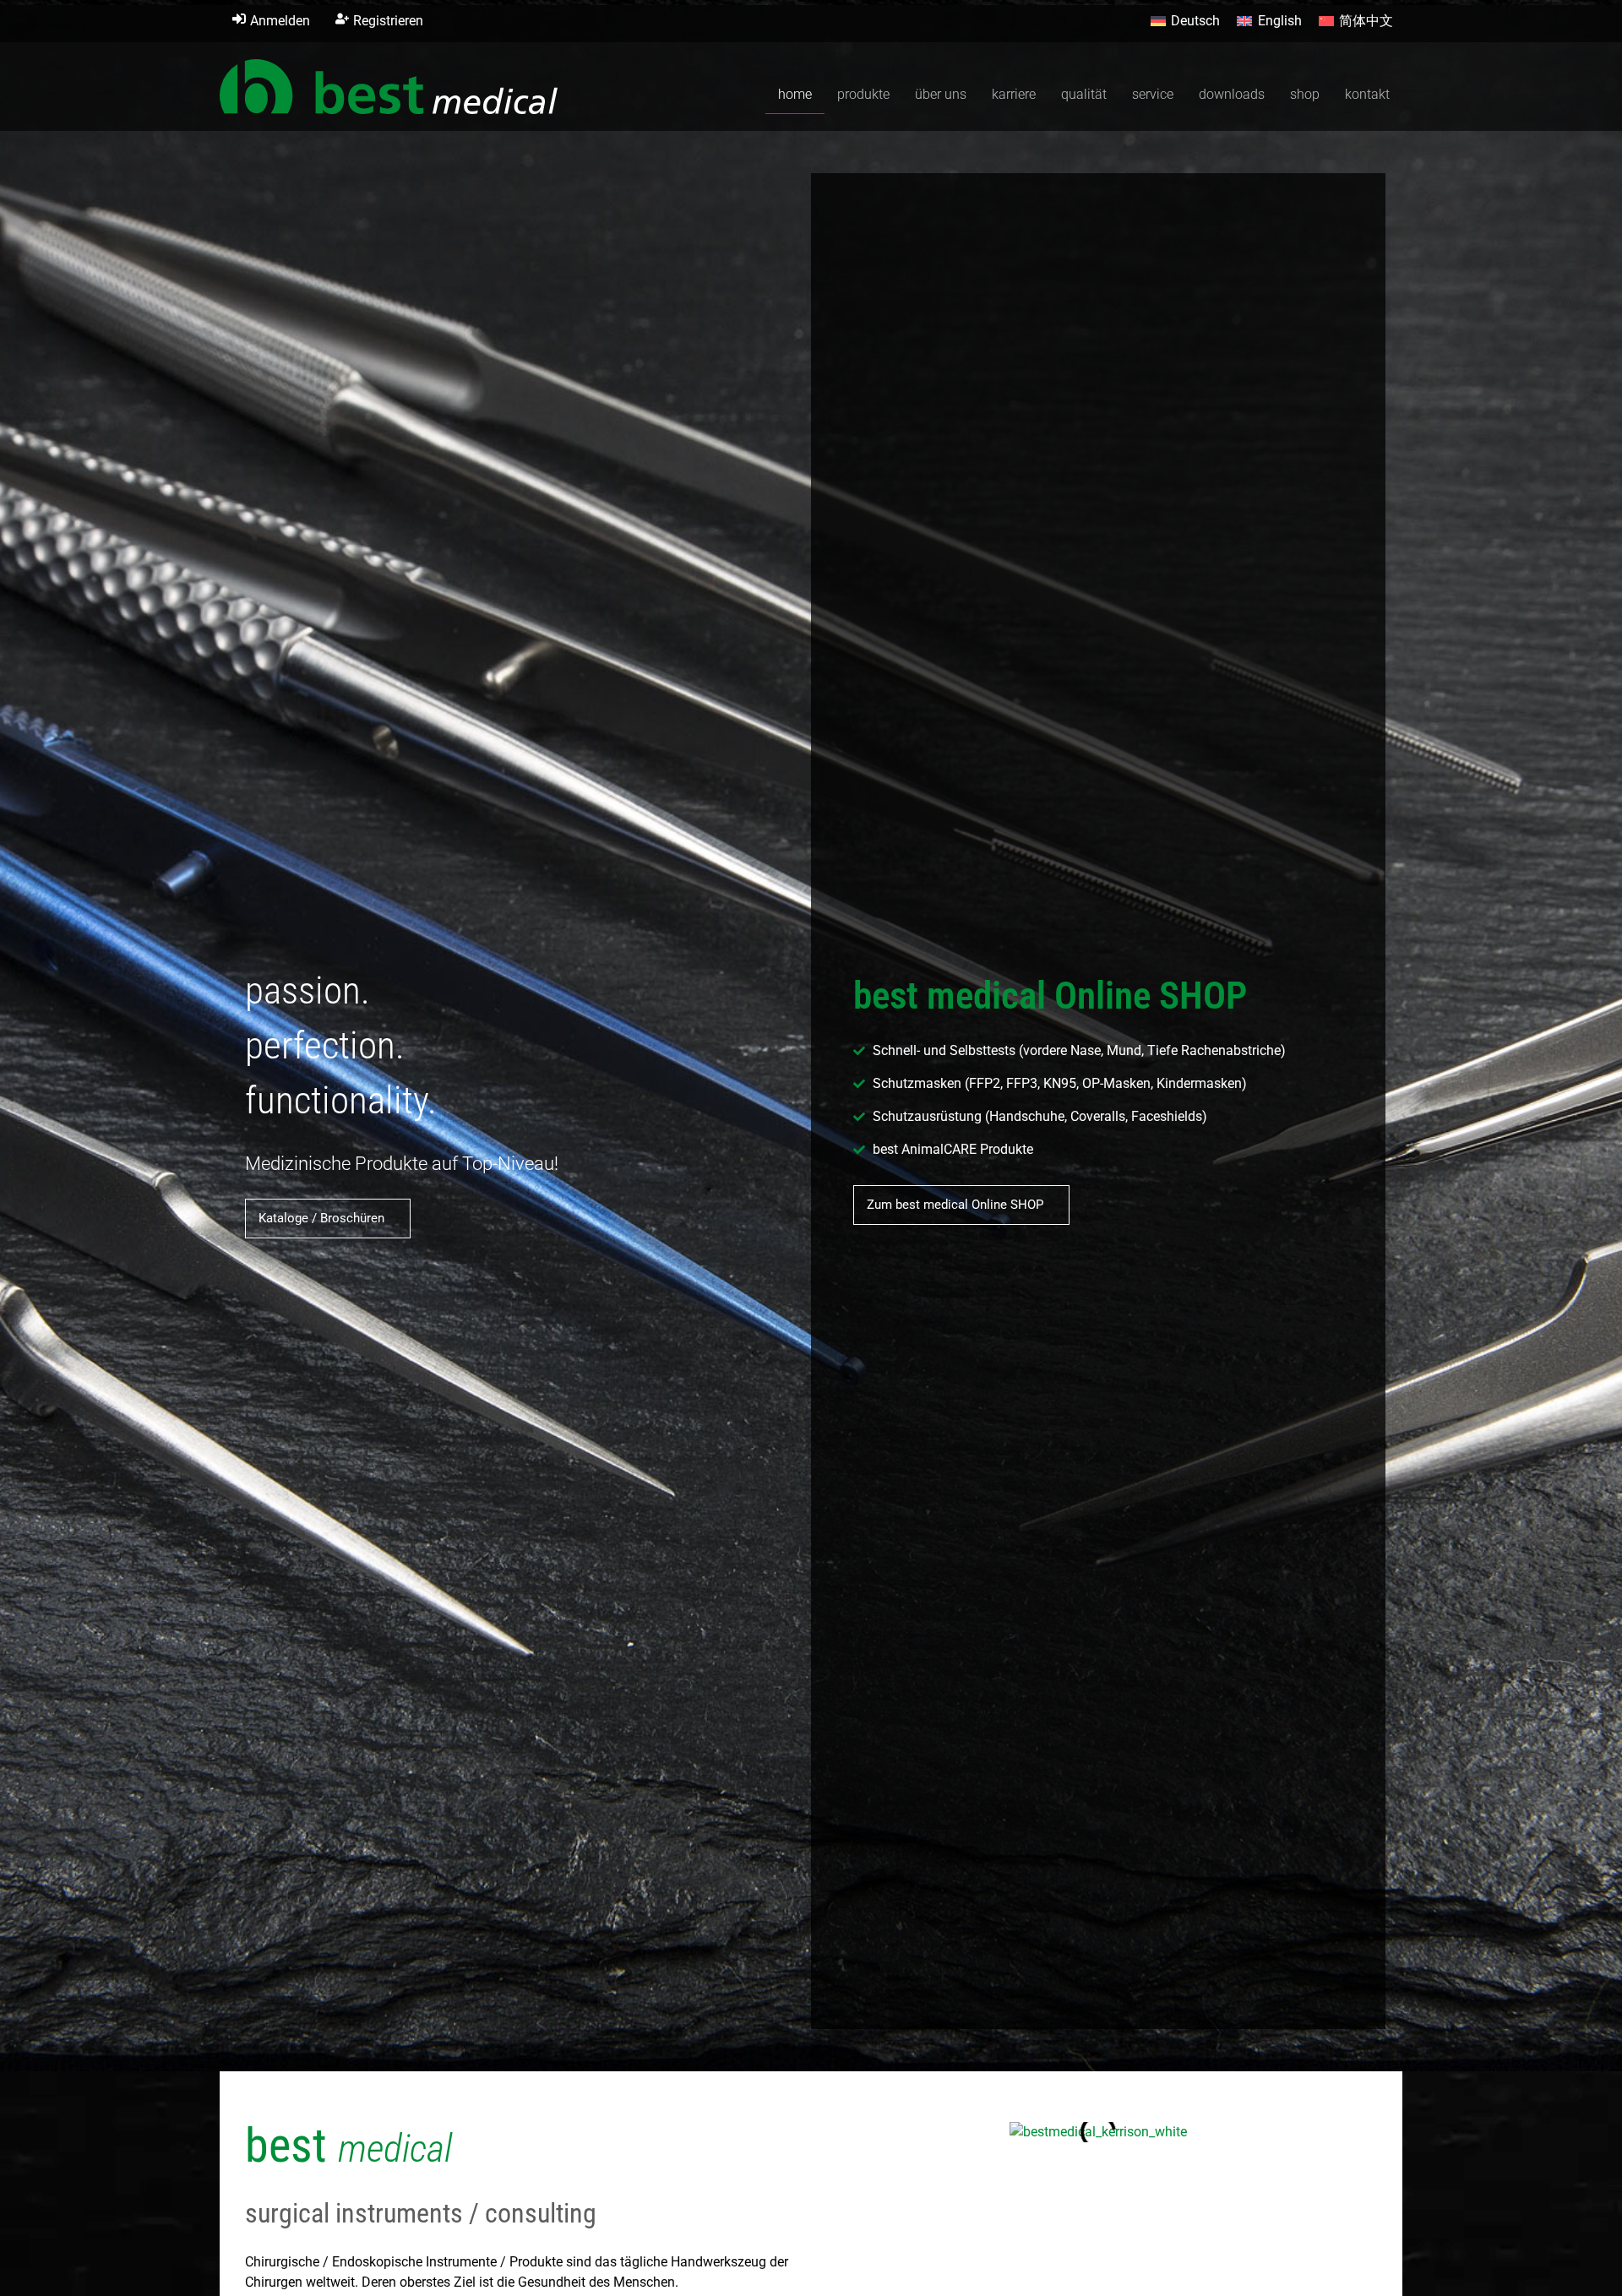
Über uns (941, 94)
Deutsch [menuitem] (1195, 21)
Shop (1305, 94)
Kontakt (1367, 94)
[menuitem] (1185, 21)
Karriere (1014, 94)
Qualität (1084, 94)
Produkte (863, 94)
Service (1153, 94)
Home (795, 94)
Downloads (1232, 94)
